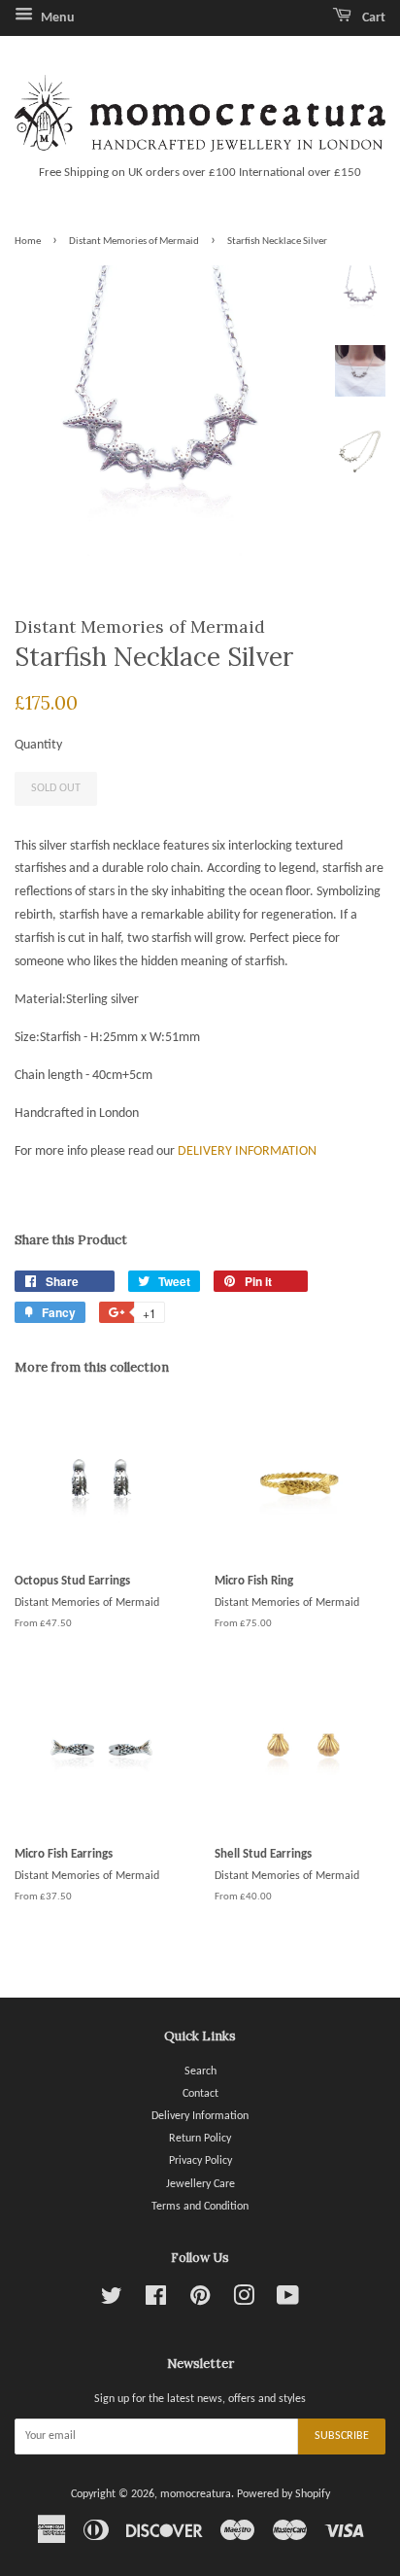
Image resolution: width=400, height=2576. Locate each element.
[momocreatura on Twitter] (112, 2301)
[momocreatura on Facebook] (156, 2301)
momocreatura (196, 2494)
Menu (56, 18)
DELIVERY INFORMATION (247, 1151)
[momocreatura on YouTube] (288, 2301)
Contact (200, 2094)
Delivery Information (200, 2116)
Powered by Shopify (283, 2494)
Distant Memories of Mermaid (134, 242)
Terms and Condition (200, 2207)
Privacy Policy (200, 2161)
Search (200, 2071)
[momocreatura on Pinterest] (200, 2301)
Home (28, 242)
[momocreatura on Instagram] (244, 2301)
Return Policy (200, 2139)
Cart (372, 18)
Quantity (38, 745)
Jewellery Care (200, 2184)
